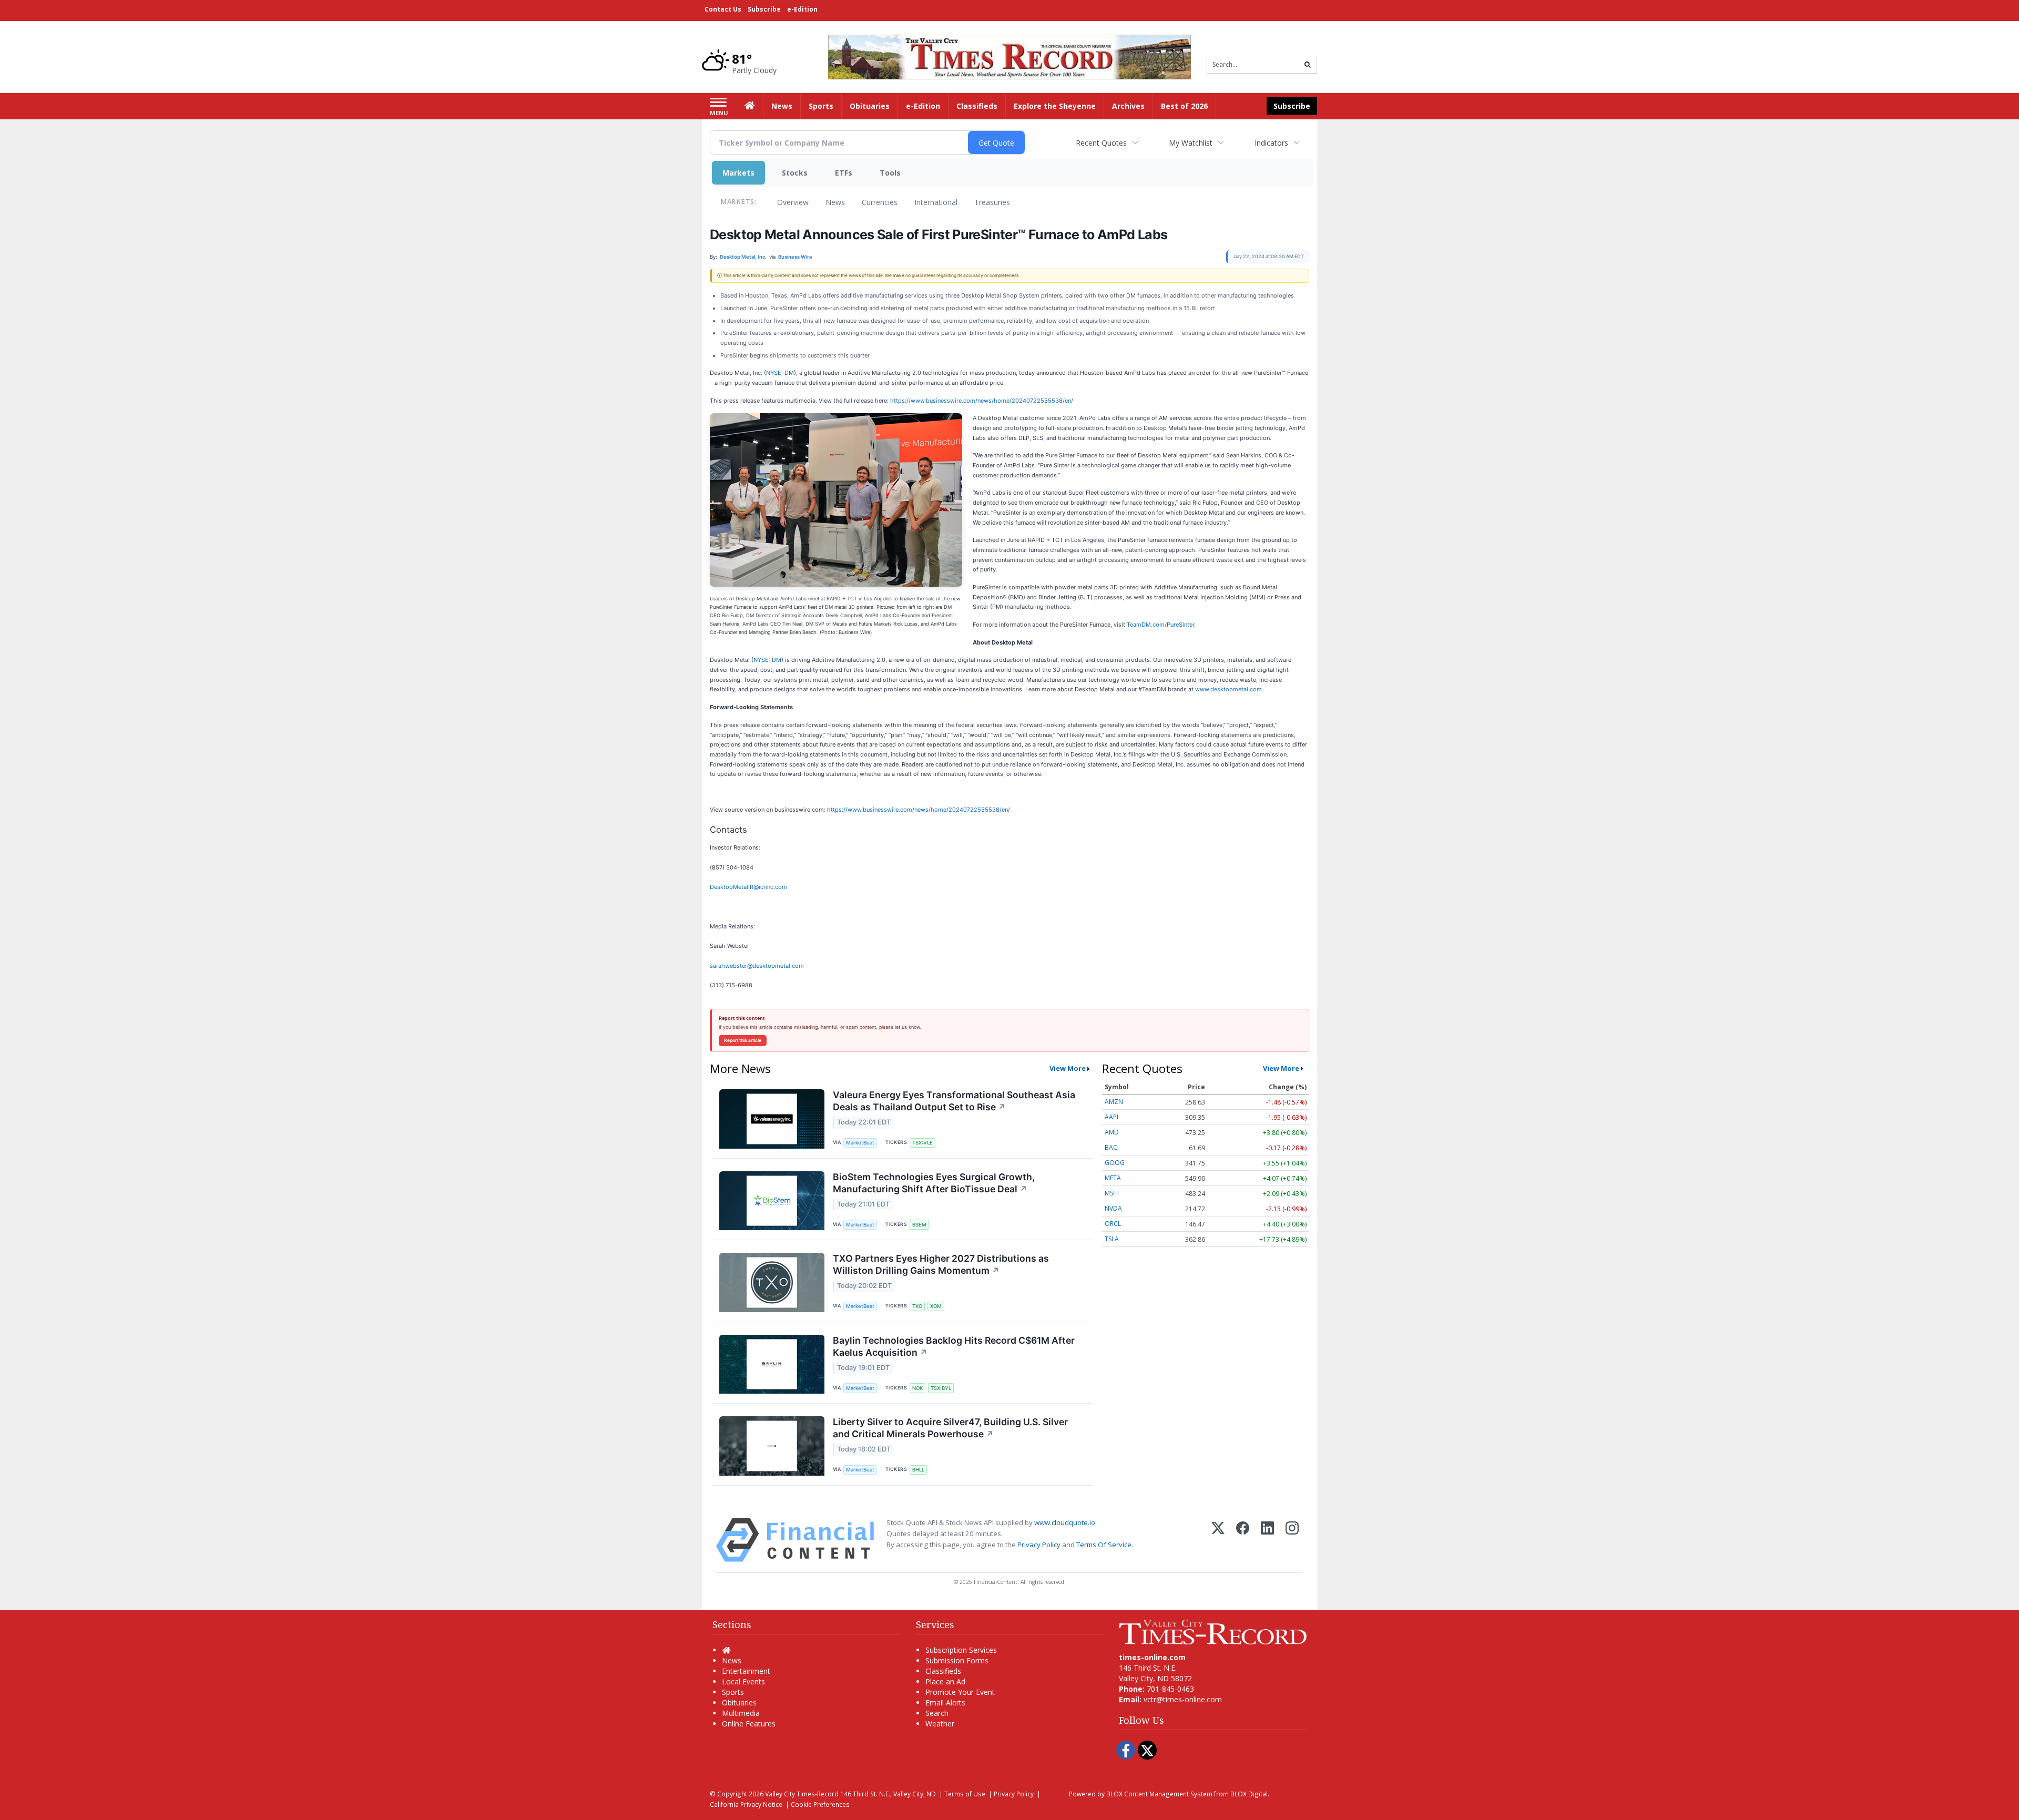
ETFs (844, 173)
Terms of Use (965, 1794)
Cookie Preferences (820, 1804)
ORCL (1113, 1224)
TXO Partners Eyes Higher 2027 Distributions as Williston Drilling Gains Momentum (941, 1264)
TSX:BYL (941, 1388)
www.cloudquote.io (1065, 1522)
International (936, 202)
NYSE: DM (780, 373)
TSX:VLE (922, 1143)
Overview (793, 202)
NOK (917, 1388)
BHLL (918, 1470)
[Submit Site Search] (1308, 65)
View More (1068, 1068)
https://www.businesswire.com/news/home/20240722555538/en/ (982, 401)
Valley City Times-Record (802, 1794)
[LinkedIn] (1267, 1540)
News (835, 202)
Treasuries (992, 202)
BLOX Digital (1249, 1794)
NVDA (1113, 1208)
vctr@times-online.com (1183, 1699)
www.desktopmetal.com (1228, 689)
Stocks (795, 173)
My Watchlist (1191, 143)
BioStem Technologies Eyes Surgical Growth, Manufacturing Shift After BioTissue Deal (934, 1183)
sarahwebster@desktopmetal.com (757, 966)
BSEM (919, 1225)
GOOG (1115, 1163)
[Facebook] (1243, 1540)
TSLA (1112, 1239)
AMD (1112, 1132)
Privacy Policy (1039, 1545)
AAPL (1112, 1117)
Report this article (743, 1040)
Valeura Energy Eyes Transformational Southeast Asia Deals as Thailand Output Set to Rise (954, 1101)
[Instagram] (1292, 1540)
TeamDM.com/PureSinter (1160, 625)
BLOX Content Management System (1159, 1794)
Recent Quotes (1101, 143)
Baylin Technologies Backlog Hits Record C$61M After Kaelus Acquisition (954, 1346)
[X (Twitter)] (1218, 1540)
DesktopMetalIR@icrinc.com (748, 887)
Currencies (880, 202)
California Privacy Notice (746, 1804)
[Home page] (1009, 56)
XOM (936, 1306)
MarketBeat (860, 1143)
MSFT (1112, 1193)
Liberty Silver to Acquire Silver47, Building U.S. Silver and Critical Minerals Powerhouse (950, 1428)
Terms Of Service (1104, 1545)
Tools (890, 173)
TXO (917, 1306)
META (1113, 1178)
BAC (1111, 1147)
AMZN (1114, 1102)
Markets (738, 173)
